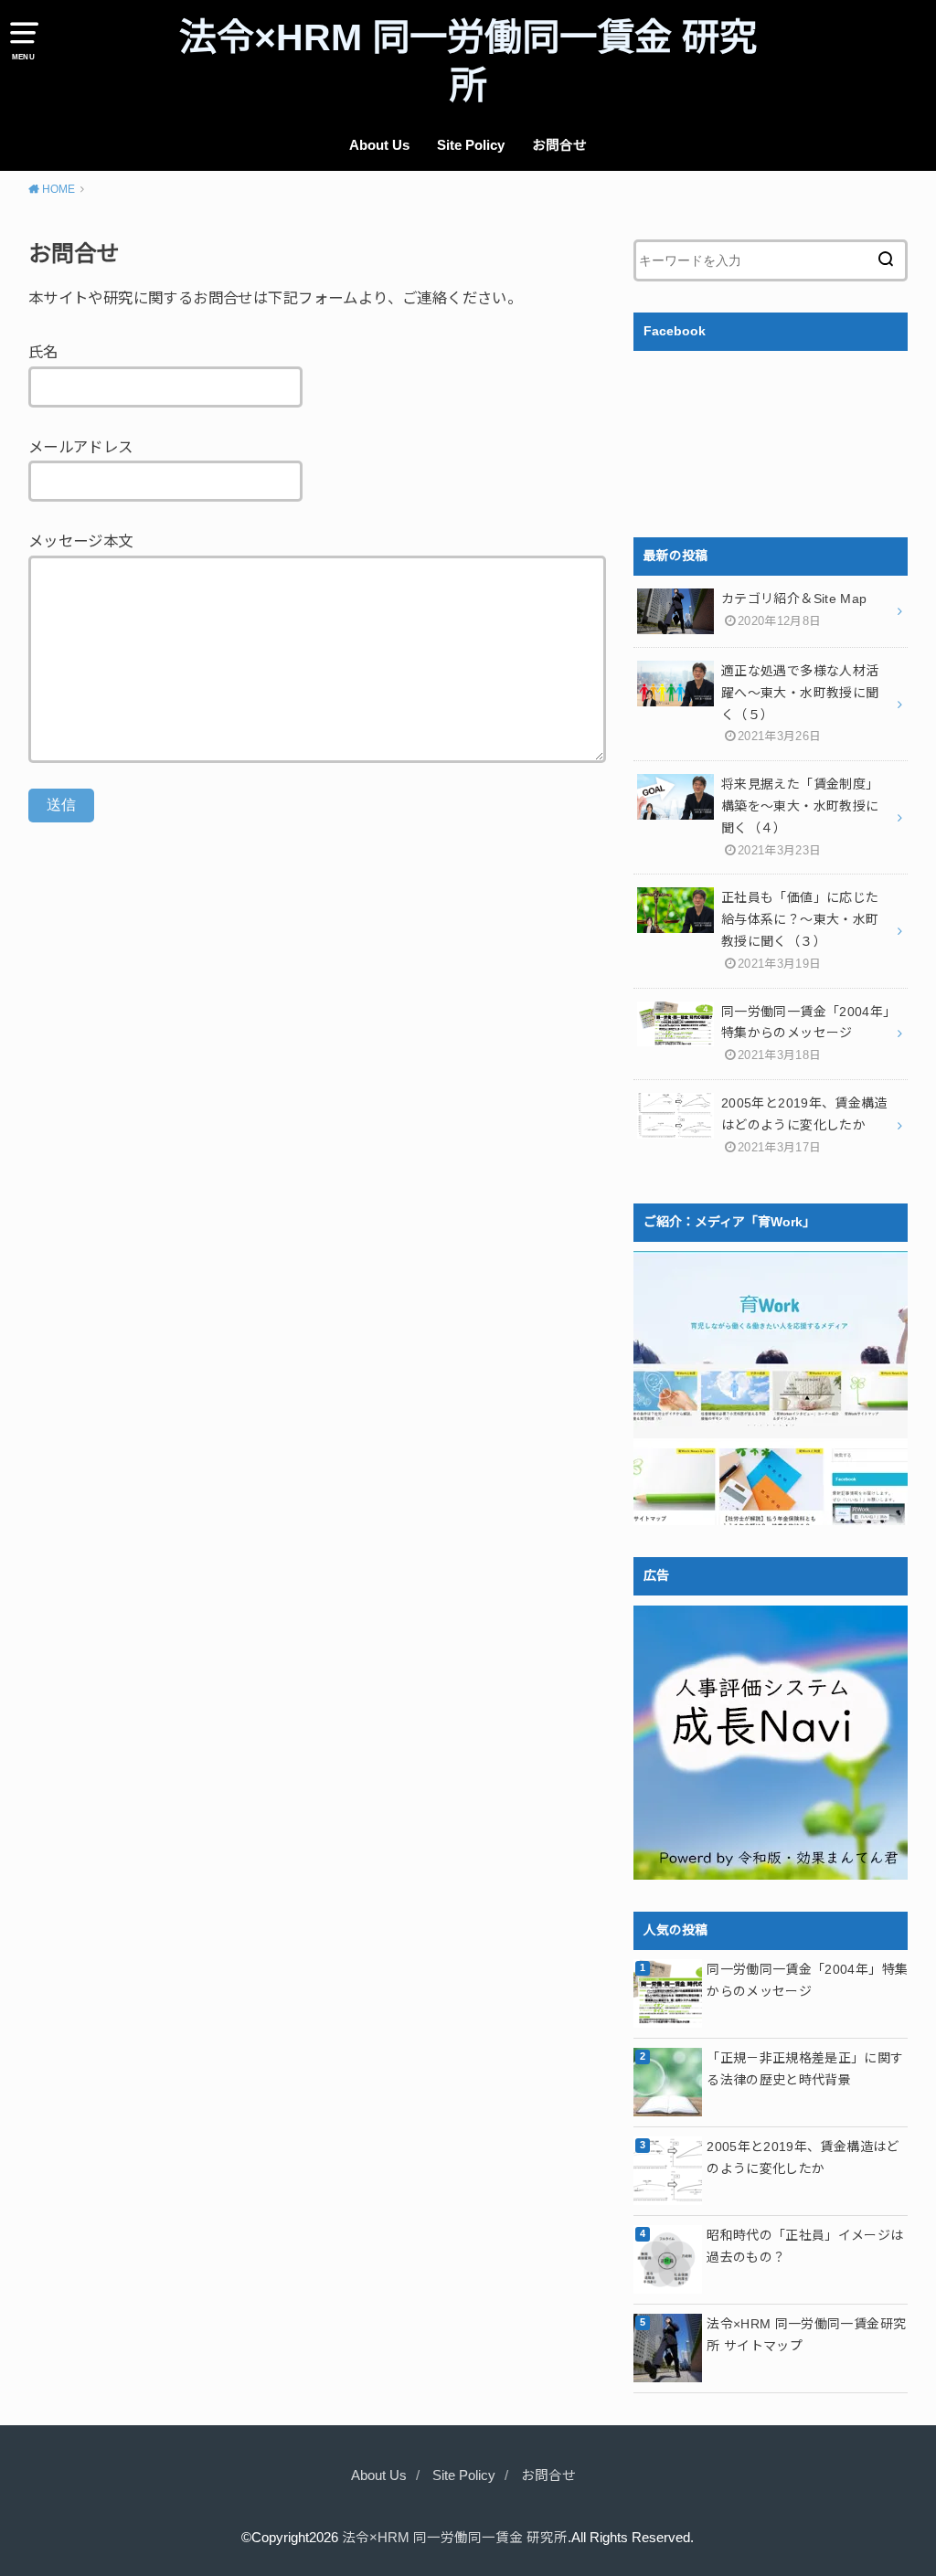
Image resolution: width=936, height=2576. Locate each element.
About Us (379, 145)
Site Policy (471, 145)
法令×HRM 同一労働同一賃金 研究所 (468, 62)
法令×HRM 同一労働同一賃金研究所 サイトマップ (806, 2335)
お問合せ (559, 145)
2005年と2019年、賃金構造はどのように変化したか (803, 2157)
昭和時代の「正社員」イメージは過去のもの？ (805, 2246)
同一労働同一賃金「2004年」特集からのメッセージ (807, 1980)
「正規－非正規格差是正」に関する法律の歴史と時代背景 (805, 2069)
